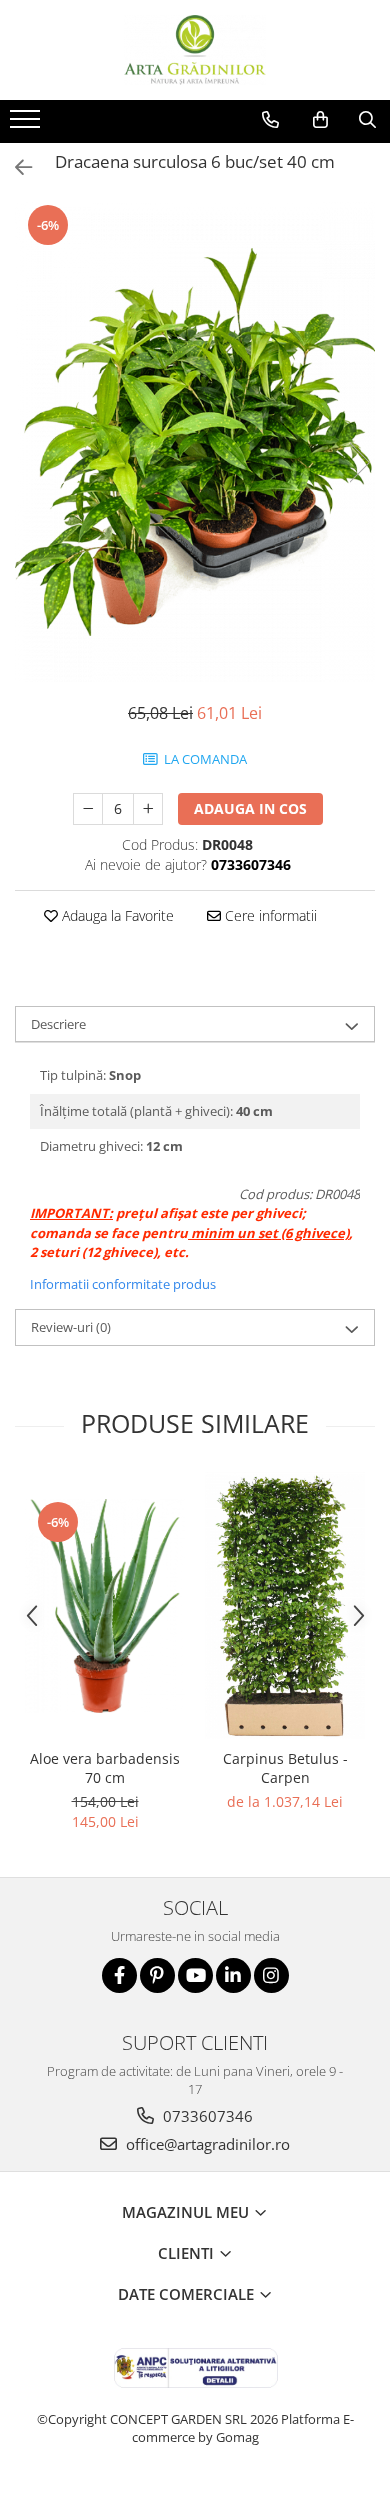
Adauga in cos (250, 808)
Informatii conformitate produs (123, 1284)
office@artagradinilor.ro (206, 2144)
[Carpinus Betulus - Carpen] (285, 1605)
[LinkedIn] (233, 1975)
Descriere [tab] (58, 1024)
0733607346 (206, 2116)
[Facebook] (119, 1975)
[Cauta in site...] (367, 120)
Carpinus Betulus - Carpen (285, 1768)
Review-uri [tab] (71, 1327)
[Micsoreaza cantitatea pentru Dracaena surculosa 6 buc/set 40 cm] (88, 809)
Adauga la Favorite (116, 915)
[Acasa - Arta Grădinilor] (195, 50)
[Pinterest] (157, 1975)
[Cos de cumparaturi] (320, 120)
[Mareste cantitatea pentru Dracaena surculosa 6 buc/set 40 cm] (148, 809)
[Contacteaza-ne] (270, 120)
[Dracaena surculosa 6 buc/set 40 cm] (195, 442)
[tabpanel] (195, 442)
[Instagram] (271, 1975)
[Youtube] (195, 1975)
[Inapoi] (15, 167)
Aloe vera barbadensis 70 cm (105, 1768)
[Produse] (27, 125)
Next (359, 462)
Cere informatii (269, 915)
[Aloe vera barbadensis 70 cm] (105, 1606)
